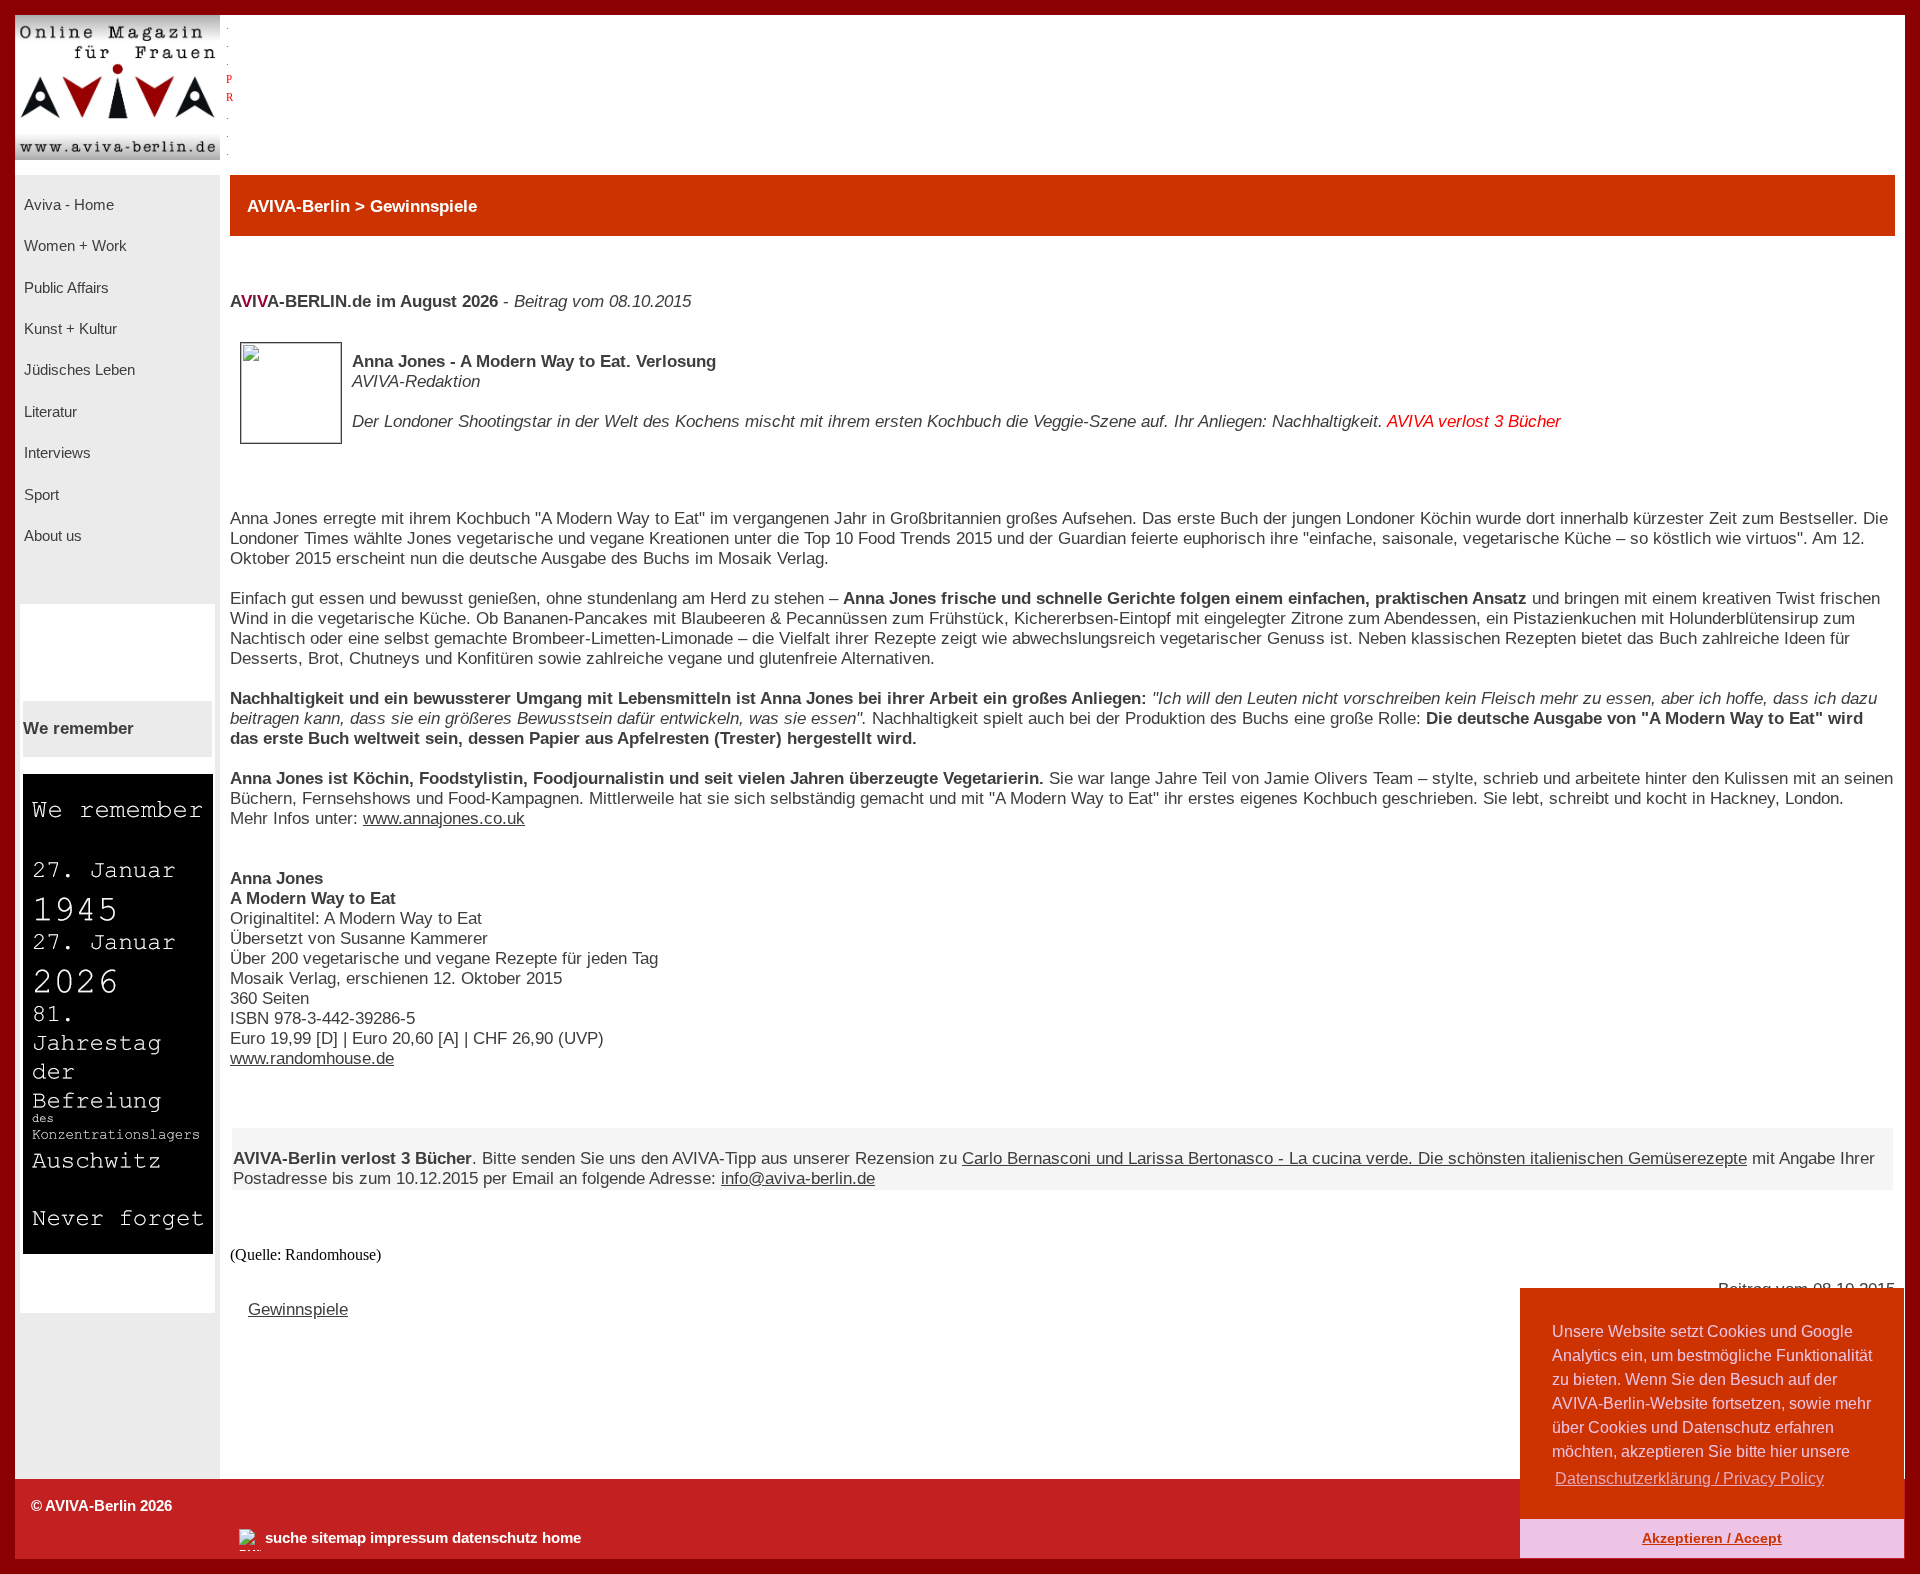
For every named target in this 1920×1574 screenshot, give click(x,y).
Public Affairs (64, 288)
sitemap (338, 1538)
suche (286, 1538)
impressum (409, 1538)
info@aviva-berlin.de (798, 1178)
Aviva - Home (67, 205)
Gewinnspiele (298, 1309)
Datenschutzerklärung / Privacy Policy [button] (1689, 1478)
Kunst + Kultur (68, 329)
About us (51, 536)
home (561, 1538)
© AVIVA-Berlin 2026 (101, 1506)
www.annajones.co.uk (444, 818)
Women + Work (73, 246)
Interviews (55, 453)
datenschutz (495, 1538)
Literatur (48, 412)
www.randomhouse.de (312, 1058)
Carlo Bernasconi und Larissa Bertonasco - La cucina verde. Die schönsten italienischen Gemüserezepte (1354, 1158)
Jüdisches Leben (77, 370)
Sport (39, 495)
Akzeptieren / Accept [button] (1712, 1538)
